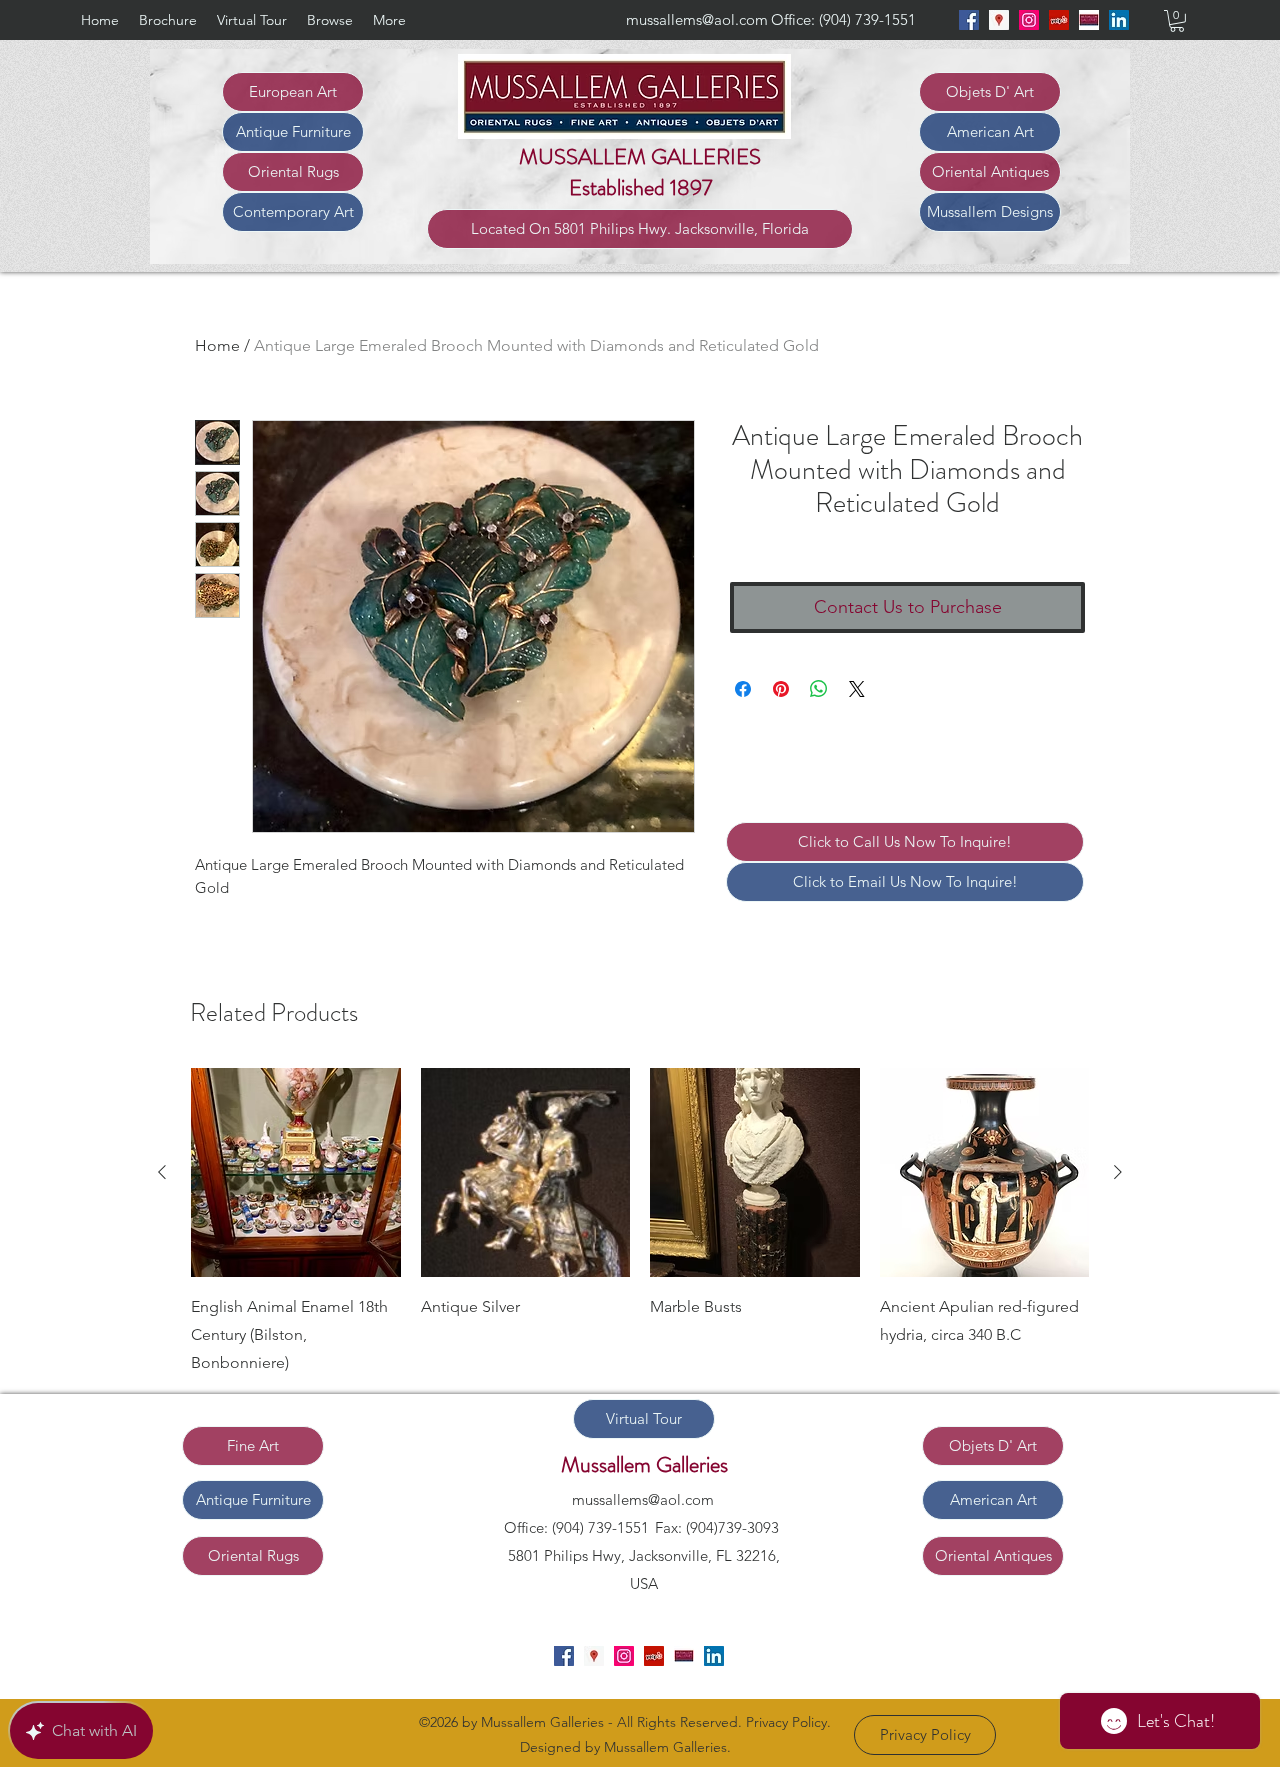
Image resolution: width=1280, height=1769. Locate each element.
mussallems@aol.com (697, 19)
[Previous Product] (162, 1172)
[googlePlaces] (999, 20)
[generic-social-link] (1089, 20)
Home (217, 345)
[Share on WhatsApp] (819, 689)
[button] (1177, 21)
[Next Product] (1118, 1172)
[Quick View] (296, 1173)
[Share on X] (857, 689)
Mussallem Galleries (644, 1464)
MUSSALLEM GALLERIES (640, 156)
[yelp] (1059, 20)
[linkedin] (1119, 20)
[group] (640, 1223)
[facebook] (969, 20)
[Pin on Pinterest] (781, 689)
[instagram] (1029, 20)
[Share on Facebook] (743, 689)
